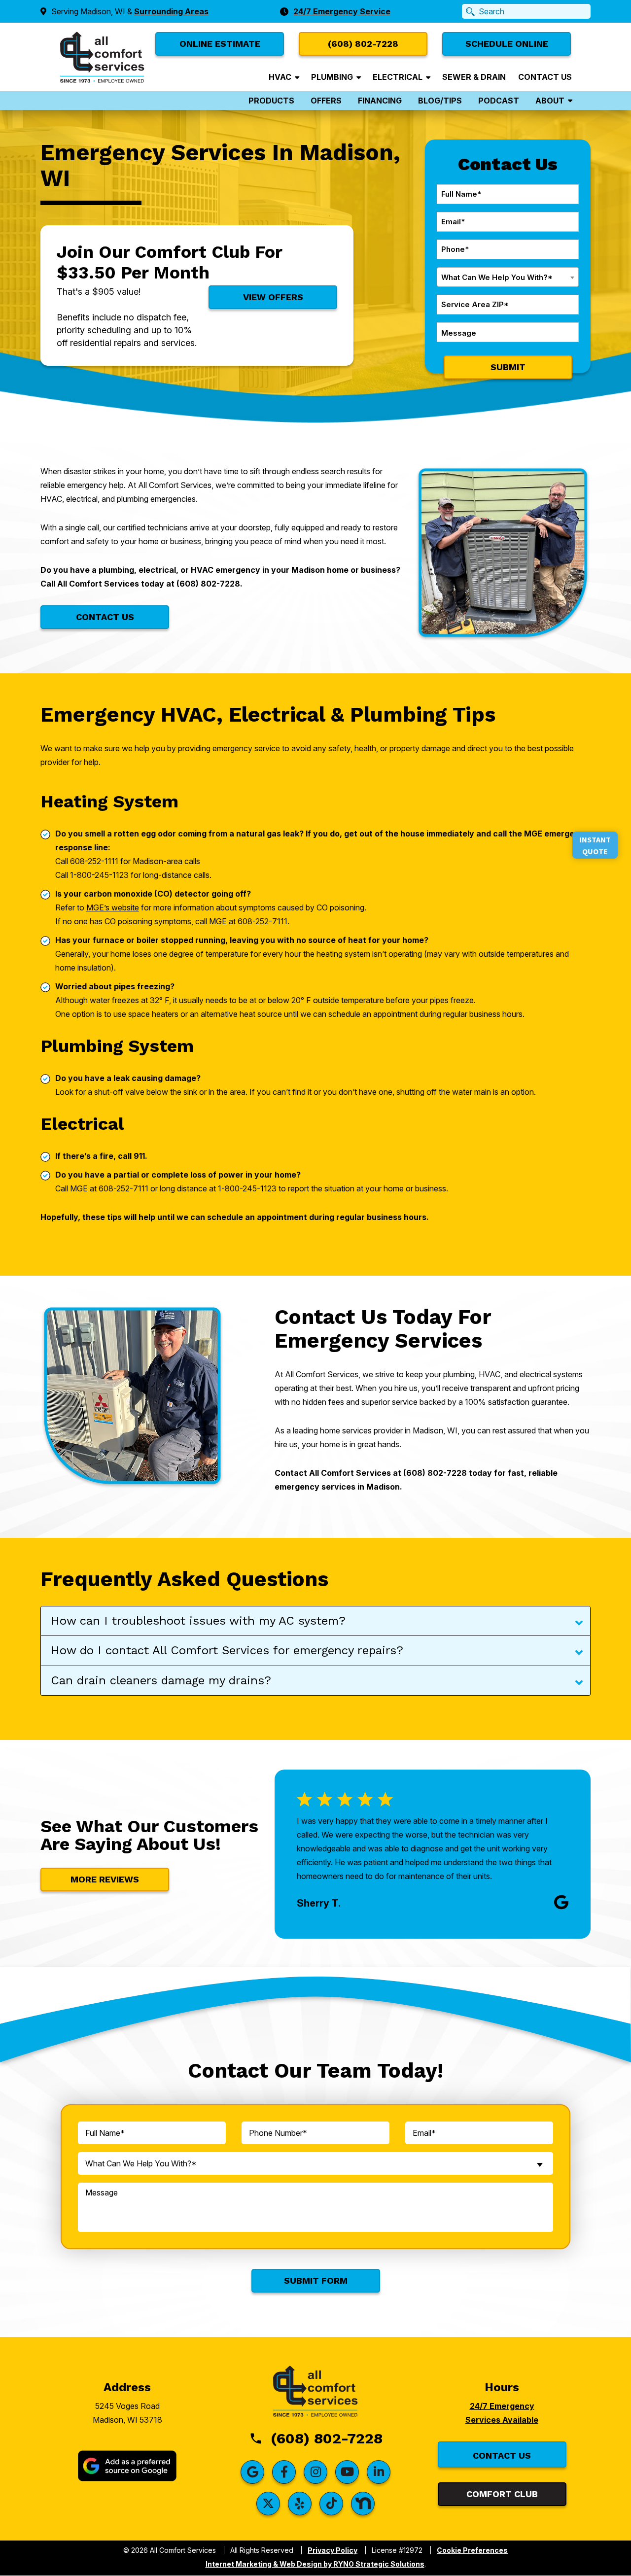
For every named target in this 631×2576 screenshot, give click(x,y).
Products (271, 101)
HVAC (280, 77)
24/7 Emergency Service (342, 11)
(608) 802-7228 (327, 2438)
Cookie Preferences (472, 2550)
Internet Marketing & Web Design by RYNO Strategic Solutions (315, 2564)
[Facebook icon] (284, 2472)
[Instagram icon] (315, 2472)
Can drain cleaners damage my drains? (161, 1680)
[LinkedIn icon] (379, 2472)
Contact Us (545, 77)
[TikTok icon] (331, 2504)
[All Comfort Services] (102, 56)
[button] (507, 44)
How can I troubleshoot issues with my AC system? (198, 1621)
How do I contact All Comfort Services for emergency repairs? (227, 1650)
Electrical (398, 77)
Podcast (499, 101)
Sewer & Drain (474, 77)
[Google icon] (252, 2472)
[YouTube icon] (347, 2472)
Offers (326, 101)
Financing (380, 101)
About (550, 101)
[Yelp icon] (300, 2504)
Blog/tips (440, 101)
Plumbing (332, 77)
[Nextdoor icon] (363, 2504)
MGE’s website (113, 907)
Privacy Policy (333, 2550)
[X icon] (268, 2504)
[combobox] (508, 277)
